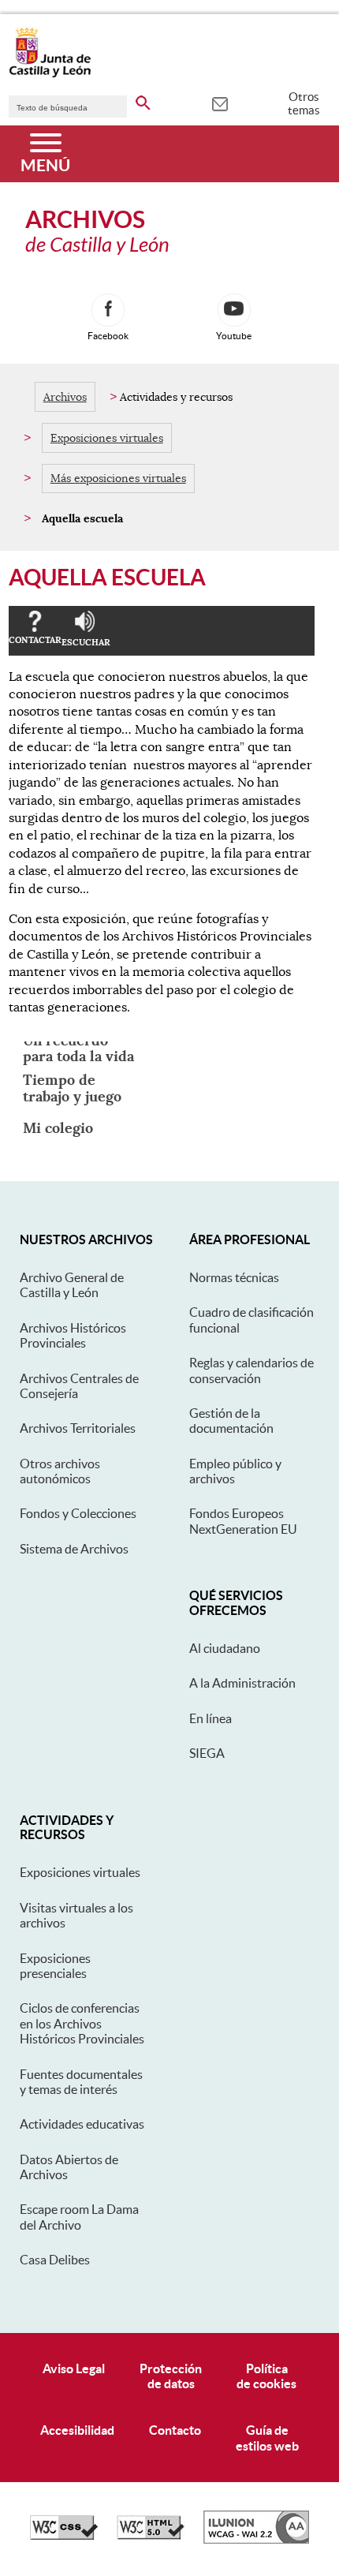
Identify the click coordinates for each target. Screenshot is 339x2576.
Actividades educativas (82, 2124)
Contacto (175, 2430)
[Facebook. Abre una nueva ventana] (108, 310)
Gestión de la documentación (231, 1421)
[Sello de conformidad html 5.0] (151, 2536)
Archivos (65, 397)
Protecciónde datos (171, 2376)
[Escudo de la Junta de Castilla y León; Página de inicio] (50, 74)
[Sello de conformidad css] (64, 2536)
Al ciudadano (225, 1648)
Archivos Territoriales (78, 1428)
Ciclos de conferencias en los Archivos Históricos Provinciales (82, 2023)
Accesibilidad (77, 2430)
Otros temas (304, 103)
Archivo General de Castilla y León (72, 1285)
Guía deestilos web (267, 2438)
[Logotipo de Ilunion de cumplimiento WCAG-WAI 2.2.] (256, 2540)
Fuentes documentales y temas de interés (81, 2082)
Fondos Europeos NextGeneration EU (243, 1521)
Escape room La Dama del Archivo (79, 2217)
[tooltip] (220, 103)
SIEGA (207, 1753)
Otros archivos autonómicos (60, 1471)
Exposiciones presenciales (55, 1966)
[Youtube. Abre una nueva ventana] (234, 310)
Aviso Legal (74, 2368)
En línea (210, 1718)
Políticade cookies (266, 2376)
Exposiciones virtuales (107, 438)
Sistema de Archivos (74, 1549)
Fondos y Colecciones (78, 1513)
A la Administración (242, 1683)
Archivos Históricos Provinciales (73, 1335)
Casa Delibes (55, 2260)
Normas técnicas (234, 1277)
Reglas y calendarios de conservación (251, 1370)
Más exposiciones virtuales (118, 478)
